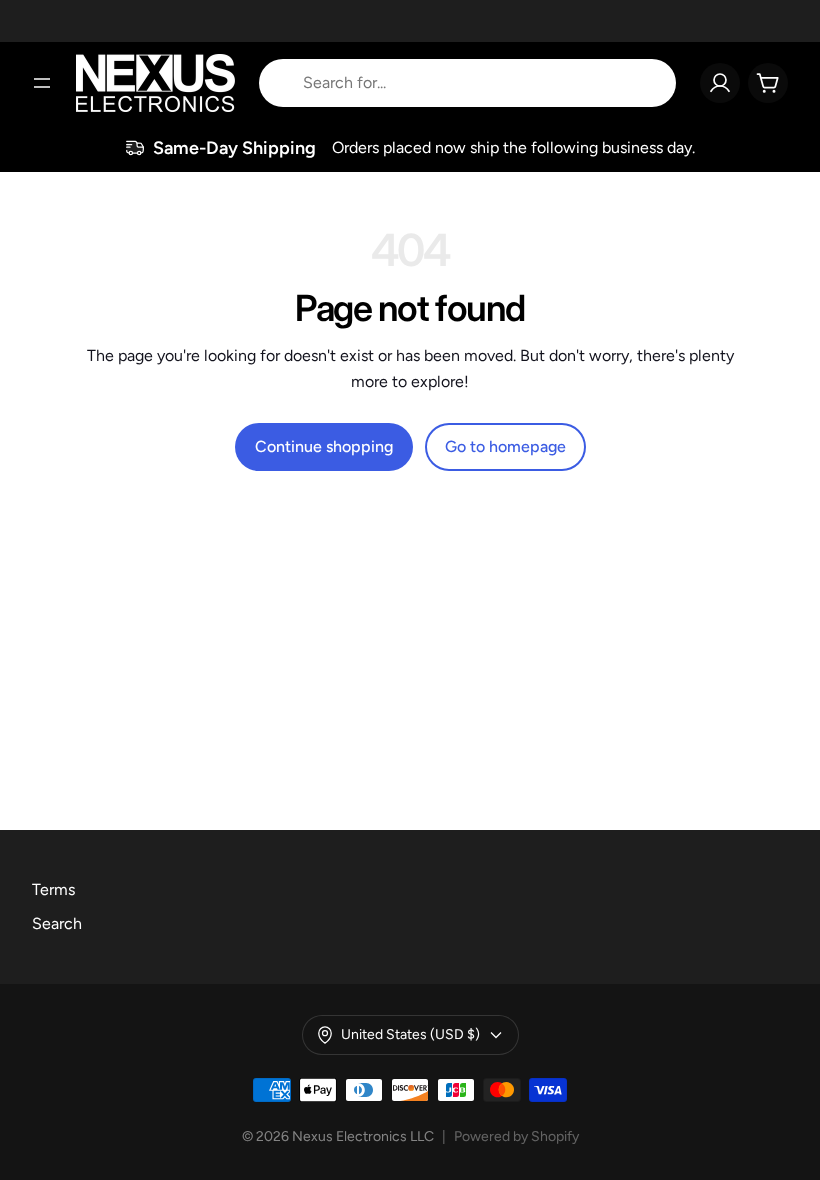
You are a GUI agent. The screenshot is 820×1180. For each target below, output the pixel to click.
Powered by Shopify (516, 1136)
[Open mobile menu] (42, 83)
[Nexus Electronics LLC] (155, 83)
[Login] (720, 83)
